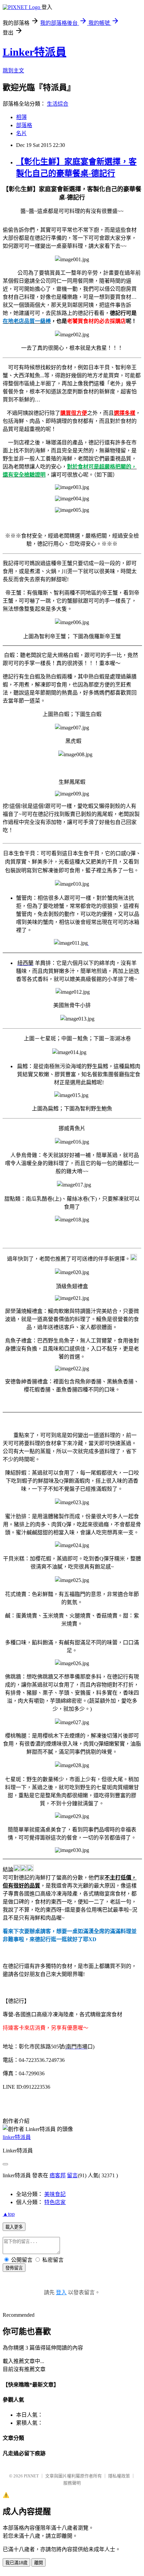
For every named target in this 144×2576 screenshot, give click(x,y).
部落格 (24, 125)
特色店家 (55, 2202)
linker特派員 (17, 2137)
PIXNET (31, 2476)
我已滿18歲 (16, 2563)
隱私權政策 (119, 2476)
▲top (9, 2214)
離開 (39, 2563)
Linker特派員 (34, 52)
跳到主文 (13, 71)
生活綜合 (58, 104)
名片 (21, 133)
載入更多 (14, 2227)
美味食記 (55, 2194)
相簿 (21, 117)
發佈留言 (14, 2268)
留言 (72, 2175)
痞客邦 (58, 2175)
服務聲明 (72, 2483)
